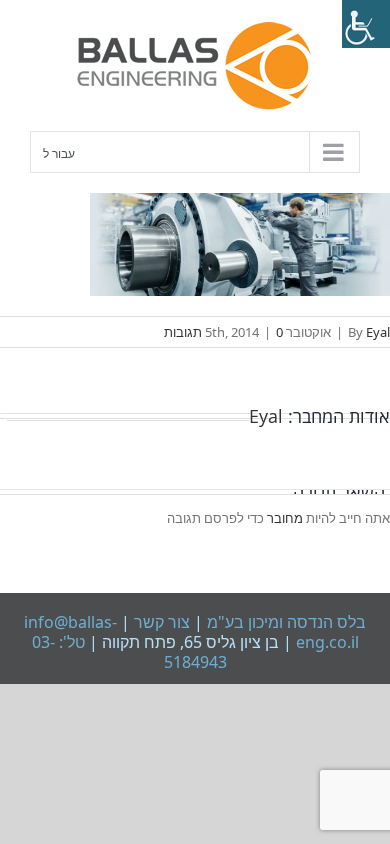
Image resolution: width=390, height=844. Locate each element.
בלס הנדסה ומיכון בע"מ (284, 622)
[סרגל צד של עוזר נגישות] (366, 24)
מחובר (283, 518)
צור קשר (160, 622)
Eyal (378, 332)
